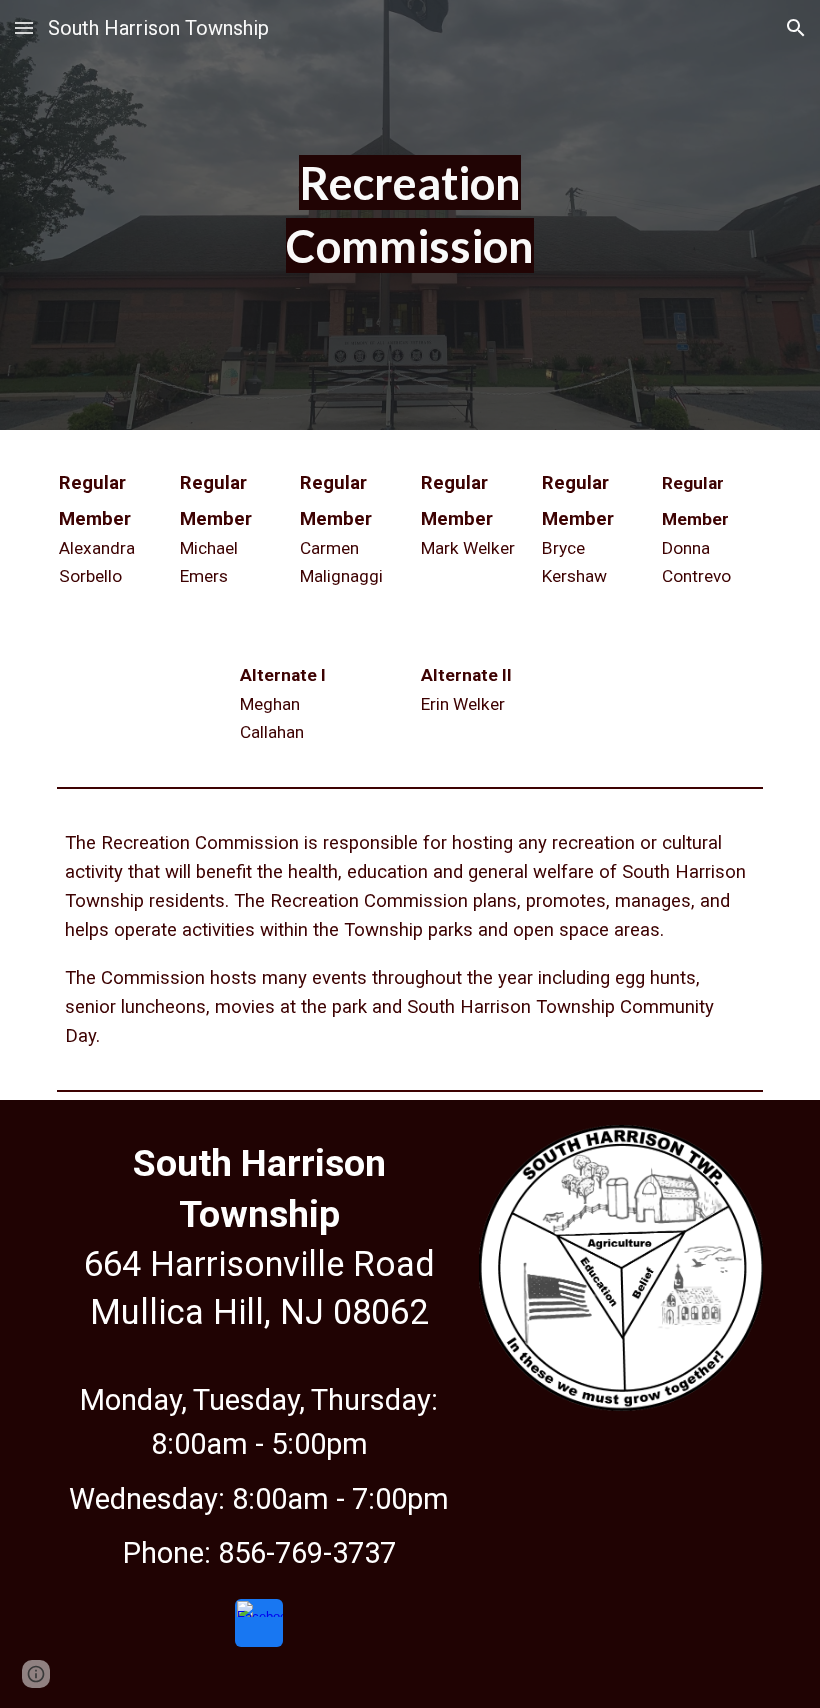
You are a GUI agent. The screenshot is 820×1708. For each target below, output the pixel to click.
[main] (410, 214)
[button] (24, 27)
